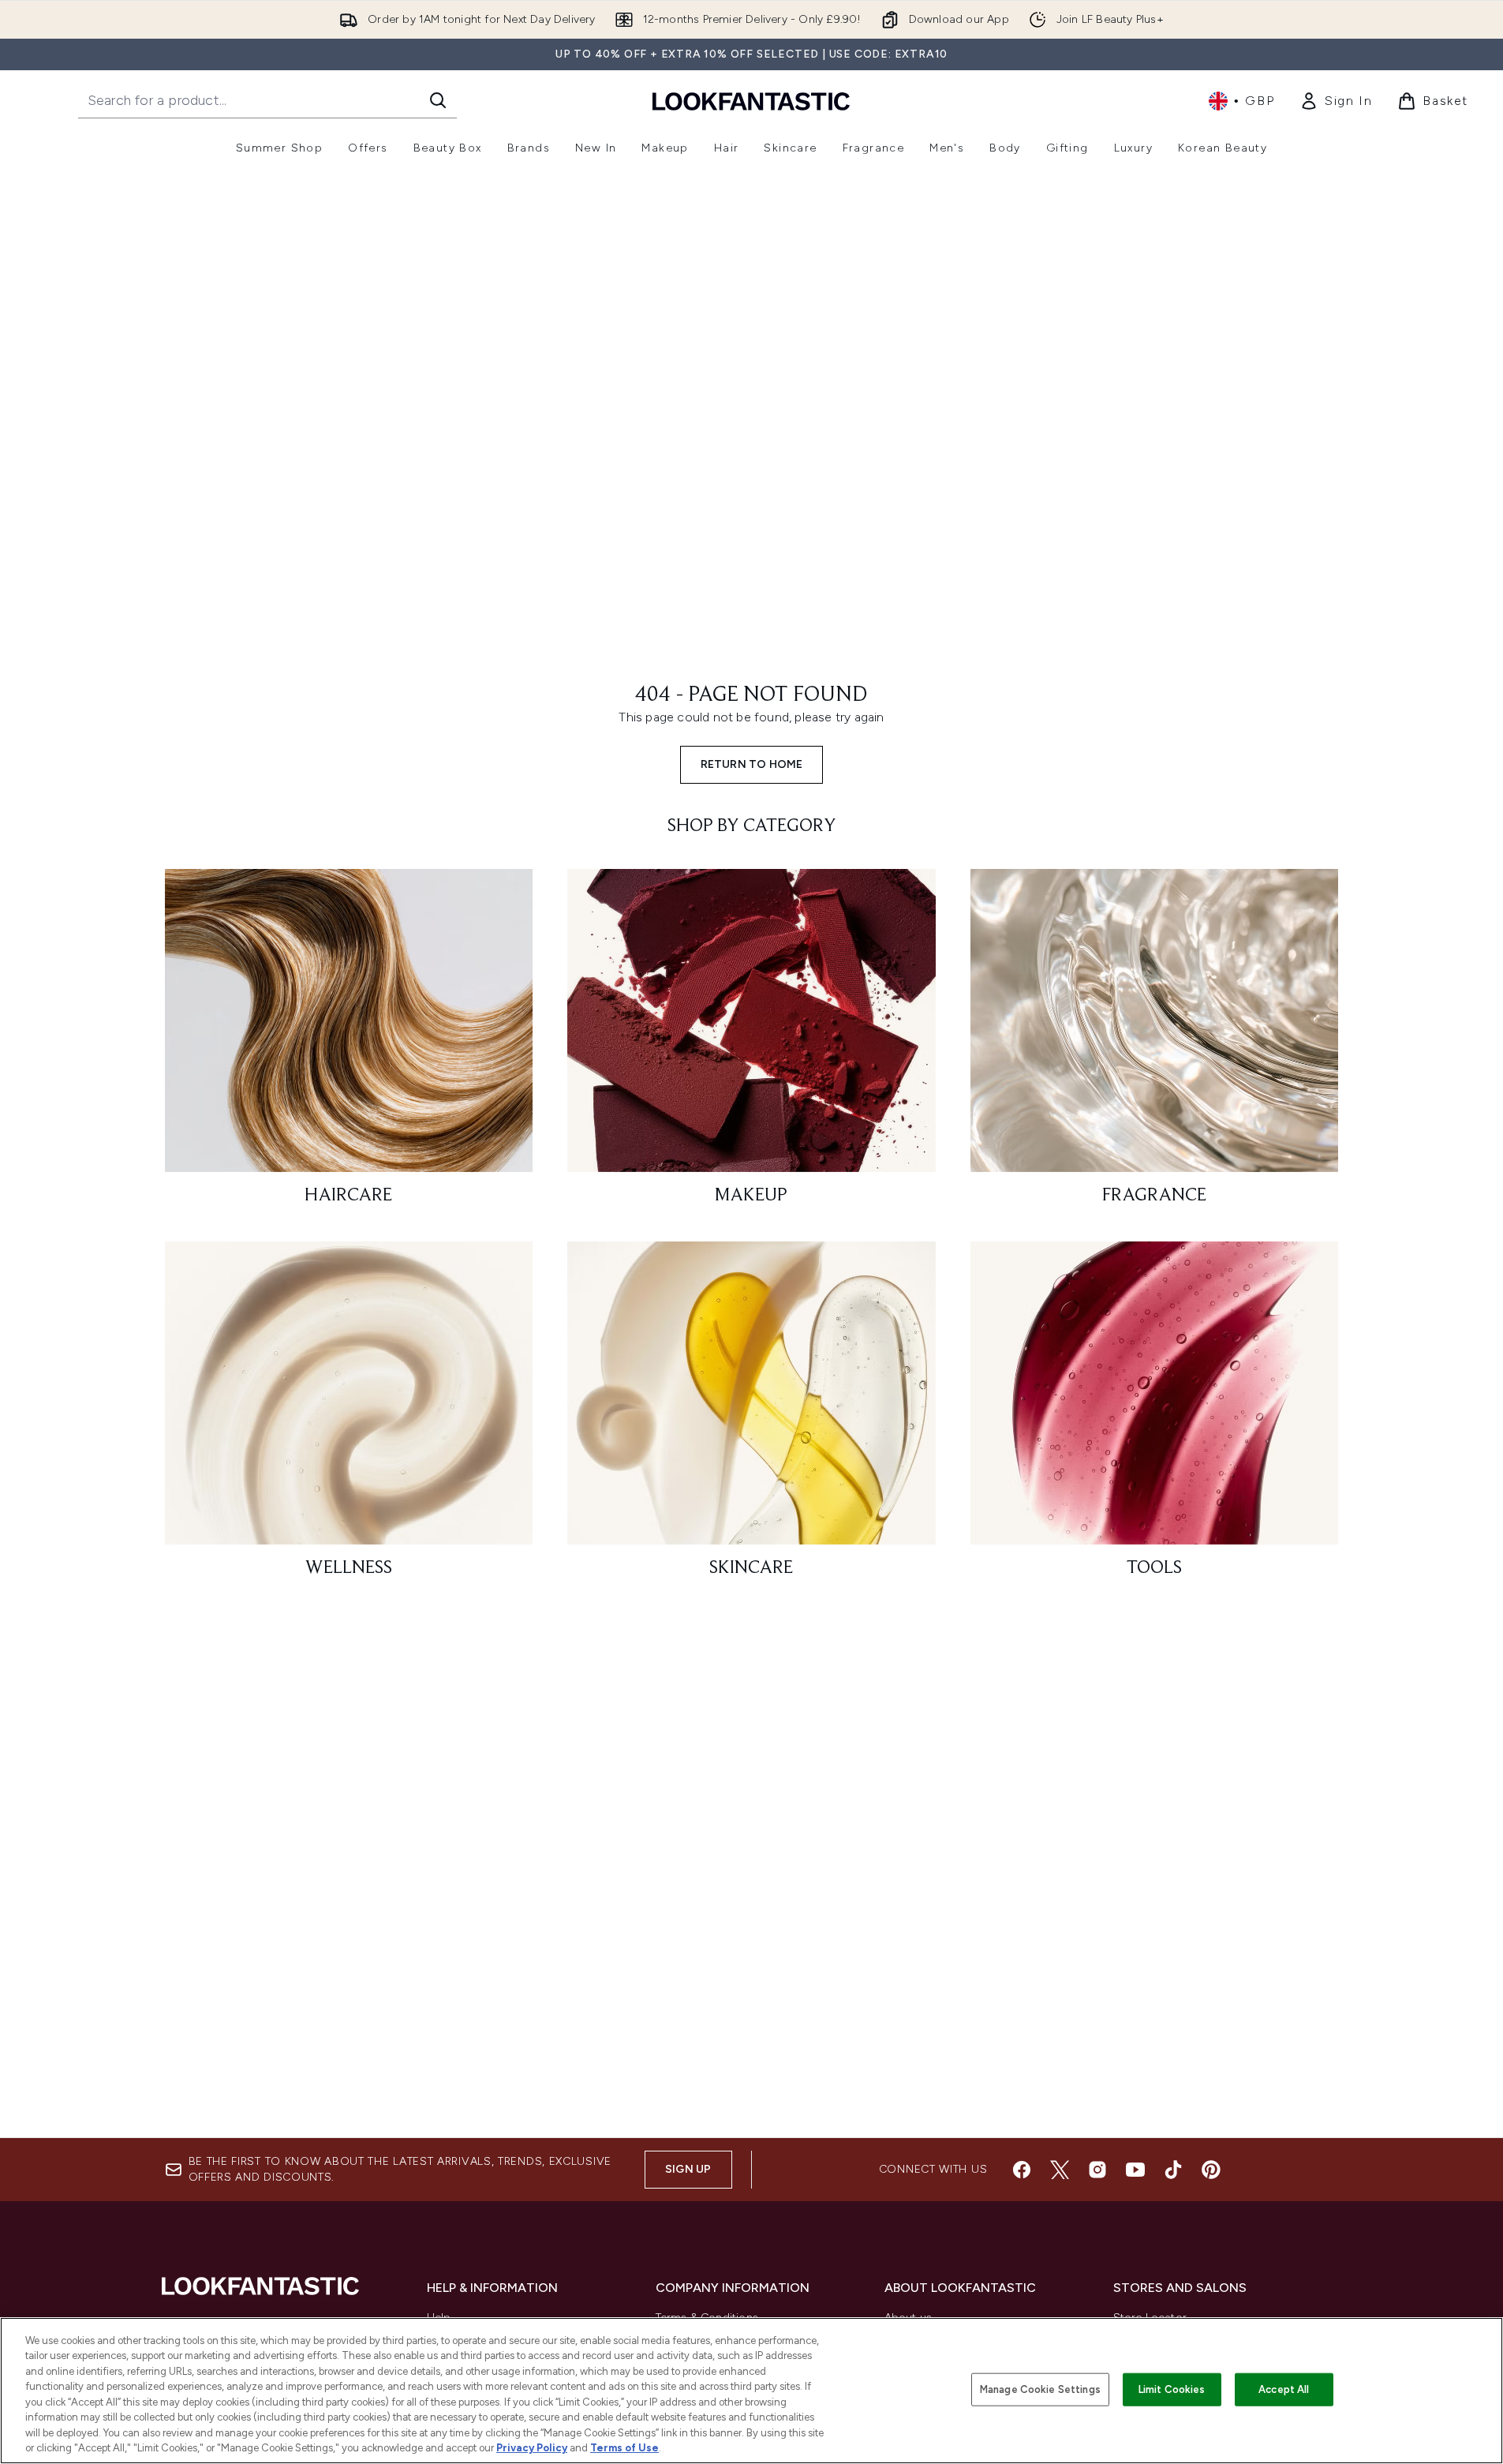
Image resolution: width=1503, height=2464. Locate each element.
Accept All (1284, 2389)
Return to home (752, 764)
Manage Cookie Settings (1040, 2389)
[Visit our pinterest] (1211, 2170)
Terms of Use (624, 2448)
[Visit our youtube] (1135, 2170)
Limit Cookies (1172, 2389)
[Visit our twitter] (1060, 2170)
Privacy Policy (532, 2448)
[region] (751, 2391)
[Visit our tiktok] (1173, 2170)
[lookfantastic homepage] (751, 101)
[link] (1336, 101)
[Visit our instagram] (1097, 2170)
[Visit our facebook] (1022, 2170)
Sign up (688, 2169)
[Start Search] (438, 100)
